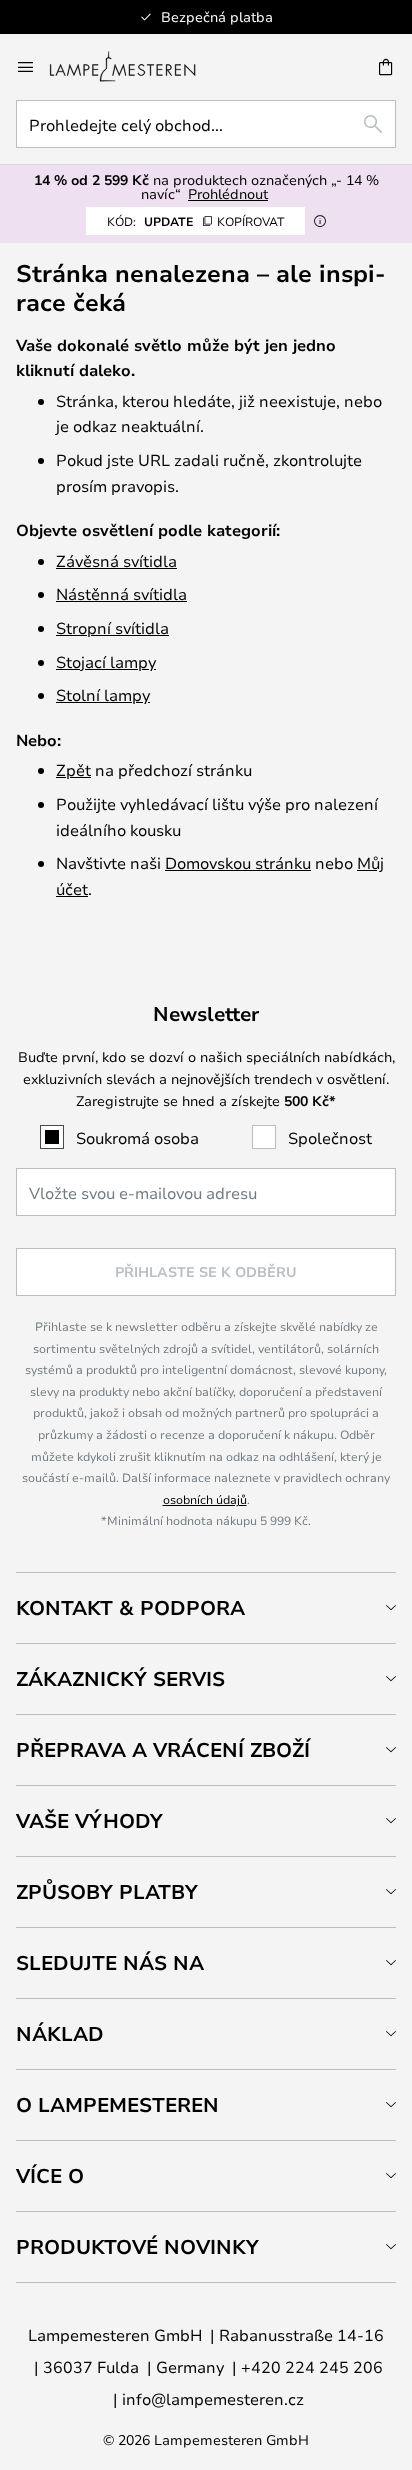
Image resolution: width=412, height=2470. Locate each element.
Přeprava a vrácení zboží (163, 1749)
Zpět (73, 769)
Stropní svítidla (112, 627)
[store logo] (134, 67)
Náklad (60, 2033)
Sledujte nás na (110, 1962)
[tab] (206, 1607)
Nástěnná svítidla (121, 593)
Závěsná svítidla (116, 560)
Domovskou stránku (238, 862)
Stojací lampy (106, 661)
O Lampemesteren (117, 2104)
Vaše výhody (89, 1820)
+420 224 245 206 (312, 2366)
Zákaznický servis (120, 1678)
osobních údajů (205, 1499)
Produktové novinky (137, 2246)
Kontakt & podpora (130, 1607)
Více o (50, 2175)
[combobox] (206, 124)
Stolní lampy (103, 694)
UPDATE (195, 221)
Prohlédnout (228, 193)
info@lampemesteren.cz (213, 2398)
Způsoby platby (107, 1891)
